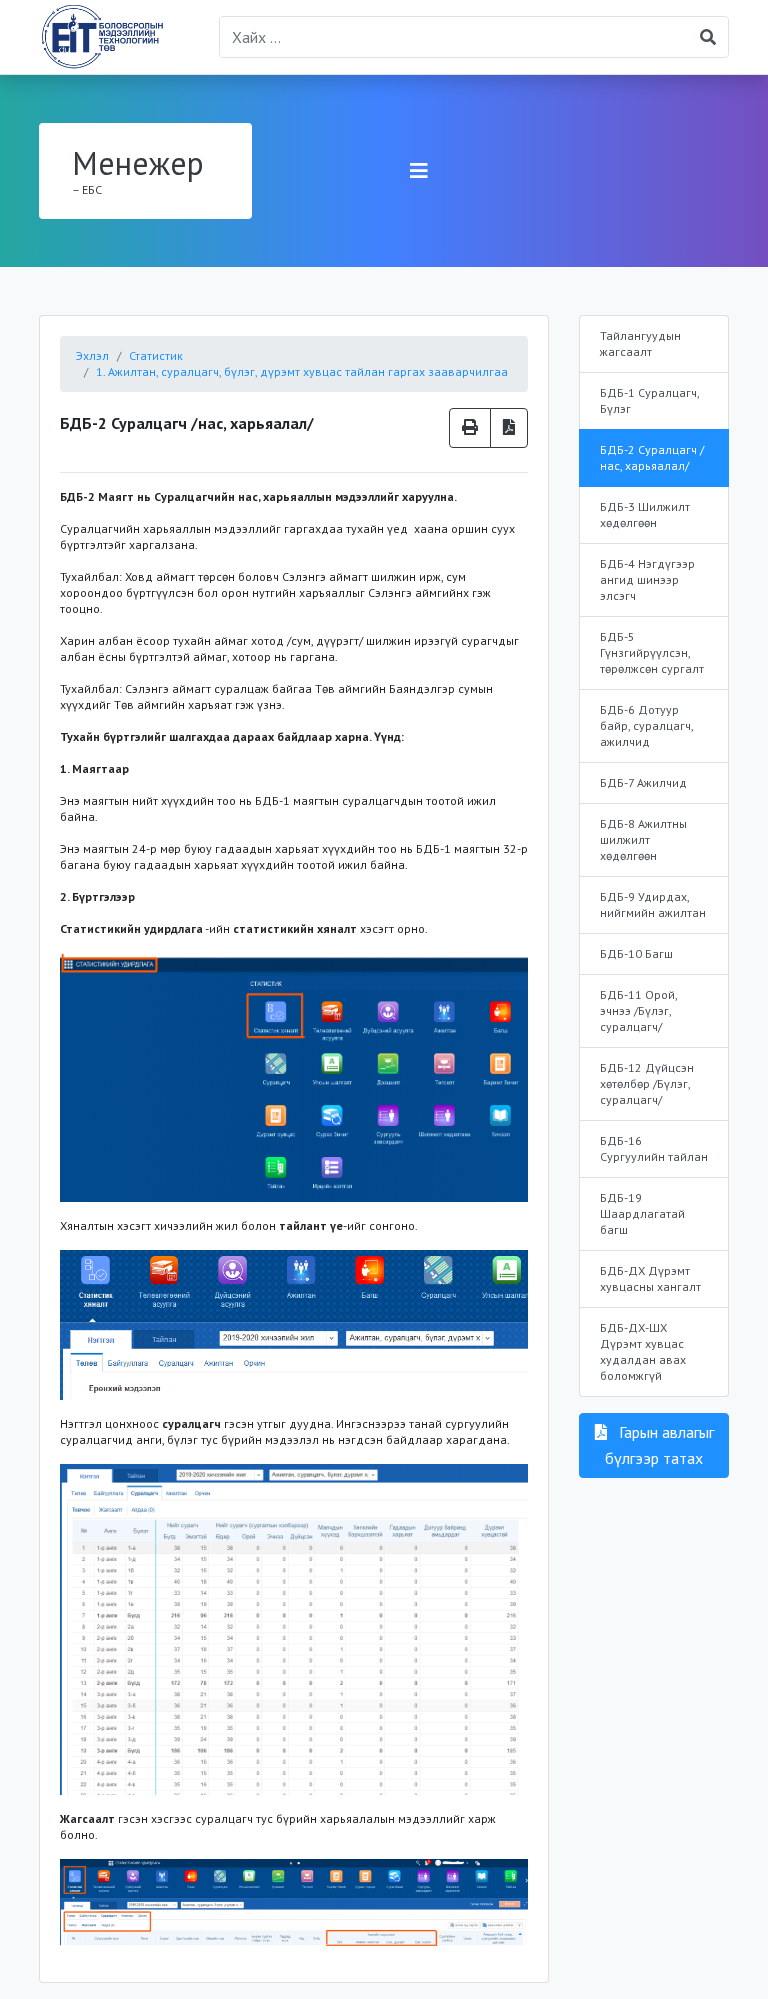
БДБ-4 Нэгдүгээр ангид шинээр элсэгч (647, 579)
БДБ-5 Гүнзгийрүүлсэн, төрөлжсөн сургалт (652, 652)
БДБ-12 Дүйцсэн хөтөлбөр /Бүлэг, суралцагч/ (647, 1083)
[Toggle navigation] (419, 171)
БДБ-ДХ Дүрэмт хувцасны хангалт (650, 1278)
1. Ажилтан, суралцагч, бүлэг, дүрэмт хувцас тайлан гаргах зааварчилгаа (302, 371)
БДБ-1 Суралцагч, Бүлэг (650, 400)
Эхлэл (92, 355)
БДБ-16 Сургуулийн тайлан (654, 1148)
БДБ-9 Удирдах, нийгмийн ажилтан (653, 904)
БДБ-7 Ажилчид (643, 782)
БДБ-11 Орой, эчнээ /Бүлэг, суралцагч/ (639, 1010)
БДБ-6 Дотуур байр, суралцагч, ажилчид (647, 725)
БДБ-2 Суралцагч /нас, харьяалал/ (652, 457)
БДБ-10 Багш (636, 953)
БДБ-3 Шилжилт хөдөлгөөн (645, 514)
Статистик (156, 355)
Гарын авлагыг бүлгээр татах (659, 1445)
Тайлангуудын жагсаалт (640, 343)
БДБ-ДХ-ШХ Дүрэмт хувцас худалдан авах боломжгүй (643, 1351)
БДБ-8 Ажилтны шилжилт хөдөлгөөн (643, 839)
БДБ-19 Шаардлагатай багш (642, 1213)
